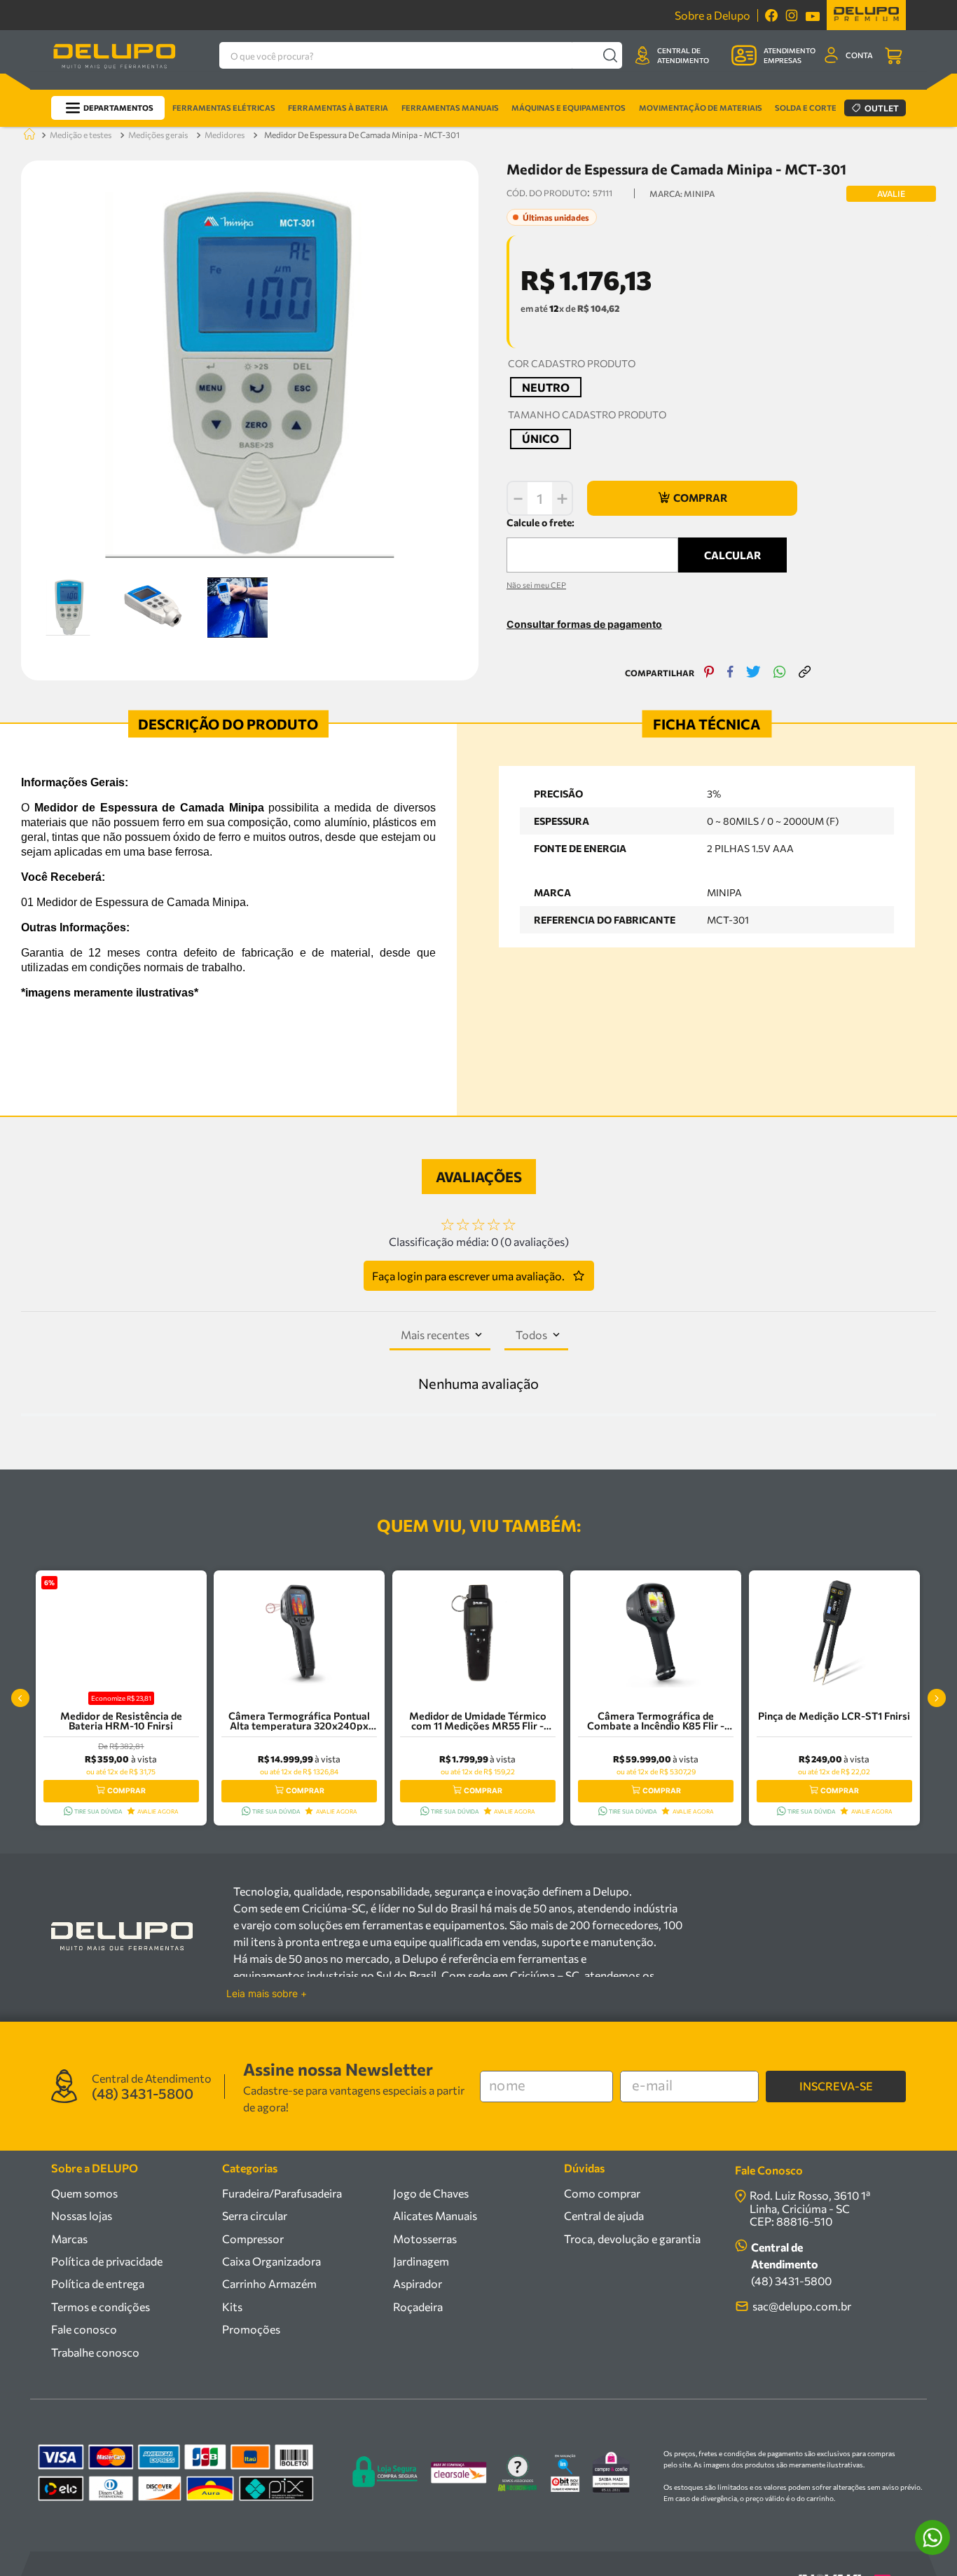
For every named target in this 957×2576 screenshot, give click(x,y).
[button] (546, 387)
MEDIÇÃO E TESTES (81, 135)
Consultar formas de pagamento (584, 624)
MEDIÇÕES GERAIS (158, 135)
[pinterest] (709, 673)
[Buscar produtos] (610, 55)
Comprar (126, 1791)
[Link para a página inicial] (27, 135)
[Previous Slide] (20, 1698)
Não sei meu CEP (536, 585)
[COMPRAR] (692, 498)
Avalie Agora (158, 1811)
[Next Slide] (937, 1698)
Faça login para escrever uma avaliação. (468, 1276)
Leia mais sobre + (267, 1994)
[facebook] (730, 673)
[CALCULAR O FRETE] (732, 555)
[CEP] (592, 544)
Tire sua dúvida (98, 1811)
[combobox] (421, 55)
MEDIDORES (225, 135)
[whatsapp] (780, 673)
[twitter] (753, 673)
